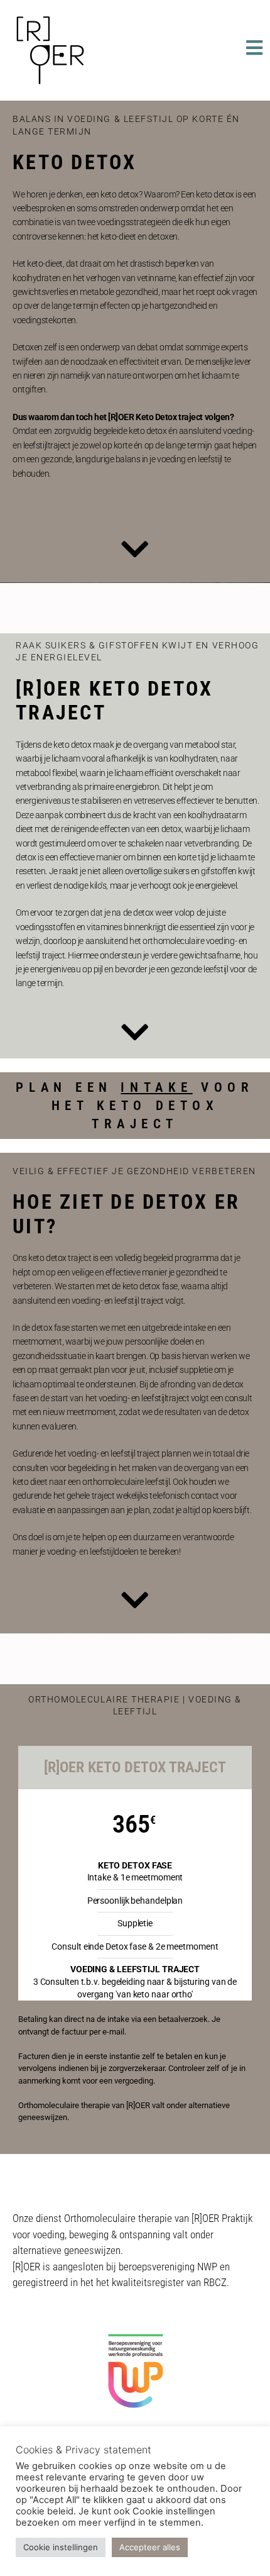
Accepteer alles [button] (150, 2547)
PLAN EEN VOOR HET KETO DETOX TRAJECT (135, 1106)
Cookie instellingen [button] (61, 2547)
